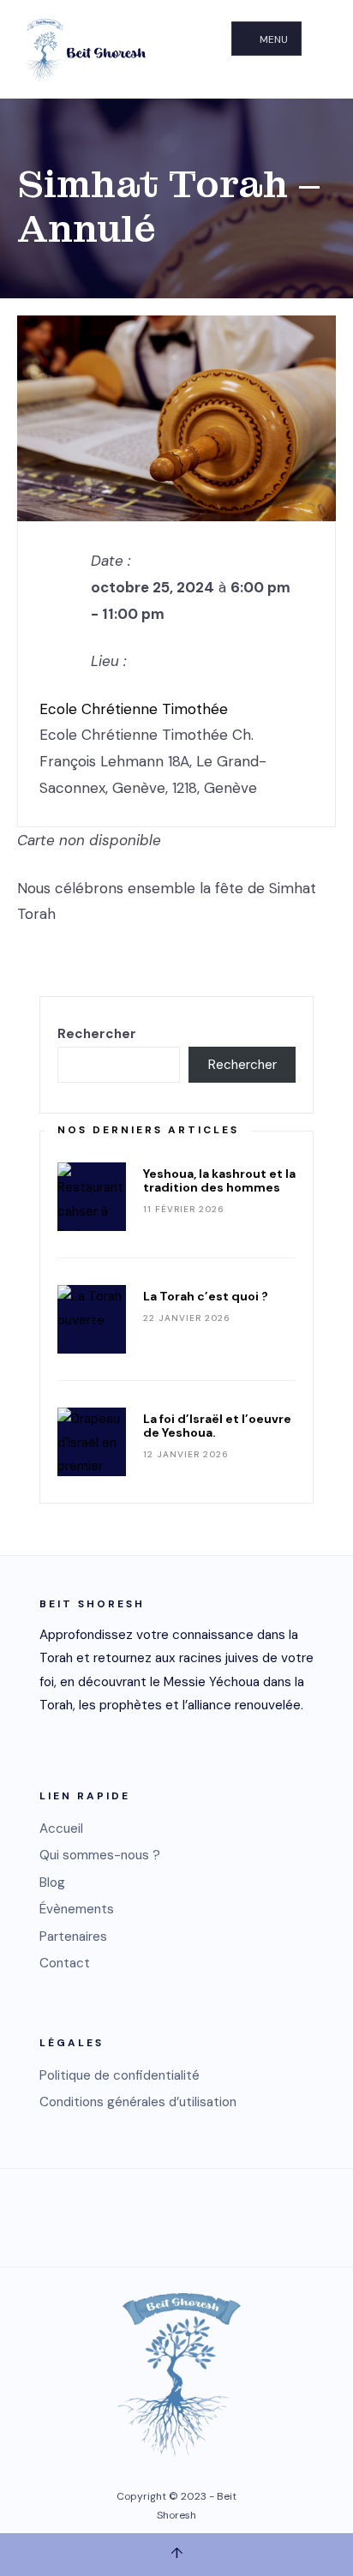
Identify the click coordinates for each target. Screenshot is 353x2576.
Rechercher (97, 1034)
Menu (272, 39)
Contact (65, 1963)
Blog (52, 1882)
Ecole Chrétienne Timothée (134, 709)
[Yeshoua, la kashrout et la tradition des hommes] (92, 1197)
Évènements (77, 1909)
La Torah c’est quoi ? (206, 1296)
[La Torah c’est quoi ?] (92, 1319)
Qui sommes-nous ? (100, 1855)
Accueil (61, 1828)
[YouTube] (155, 2214)
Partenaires (73, 1937)
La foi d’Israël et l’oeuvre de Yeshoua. (217, 1426)
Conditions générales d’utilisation (138, 2102)
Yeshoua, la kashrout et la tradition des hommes (219, 1180)
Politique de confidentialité (120, 2075)
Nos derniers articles (148, 1130)
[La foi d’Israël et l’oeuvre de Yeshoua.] (92, 1442)
